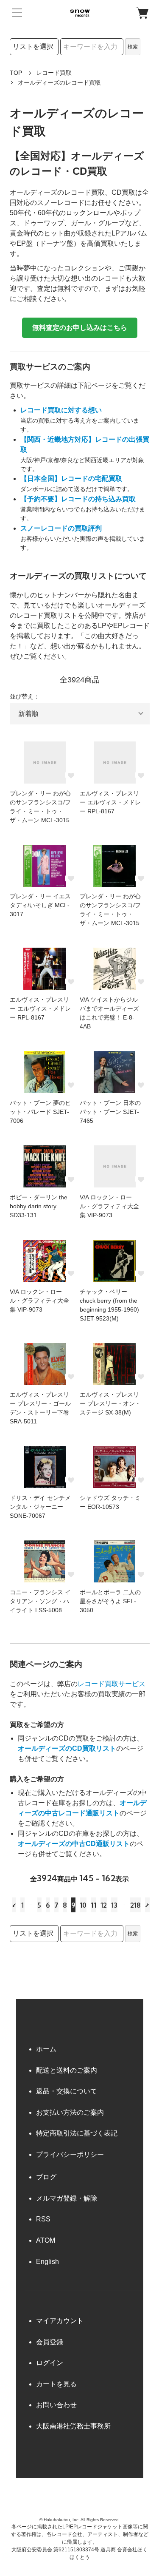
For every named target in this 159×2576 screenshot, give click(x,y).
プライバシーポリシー (70, 2154)
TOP (16, 73)
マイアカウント (60, 2321)
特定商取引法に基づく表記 (77, 2133)
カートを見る (56, 2384)
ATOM (46, 2240)
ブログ (46, 2177)
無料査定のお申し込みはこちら (80, 328)
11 (93, 1905)
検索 (133, 47)
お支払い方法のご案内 (70, 2112)
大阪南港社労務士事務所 (73, 2426)
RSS (43, 2219)
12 (104, 1905)
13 (114, 1905)
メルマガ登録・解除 (67, 2198)
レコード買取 (54, 73)
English (47, 2262)
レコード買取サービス (112, 1684)
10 (83, 1905)
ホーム (46, 2049)
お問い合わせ (56, 2405)
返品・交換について (67, 2091)
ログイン (50, 2363)
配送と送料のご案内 (67, 2070)
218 (135, 1905)
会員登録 (50, 2342)
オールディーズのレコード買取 (59, 82)
